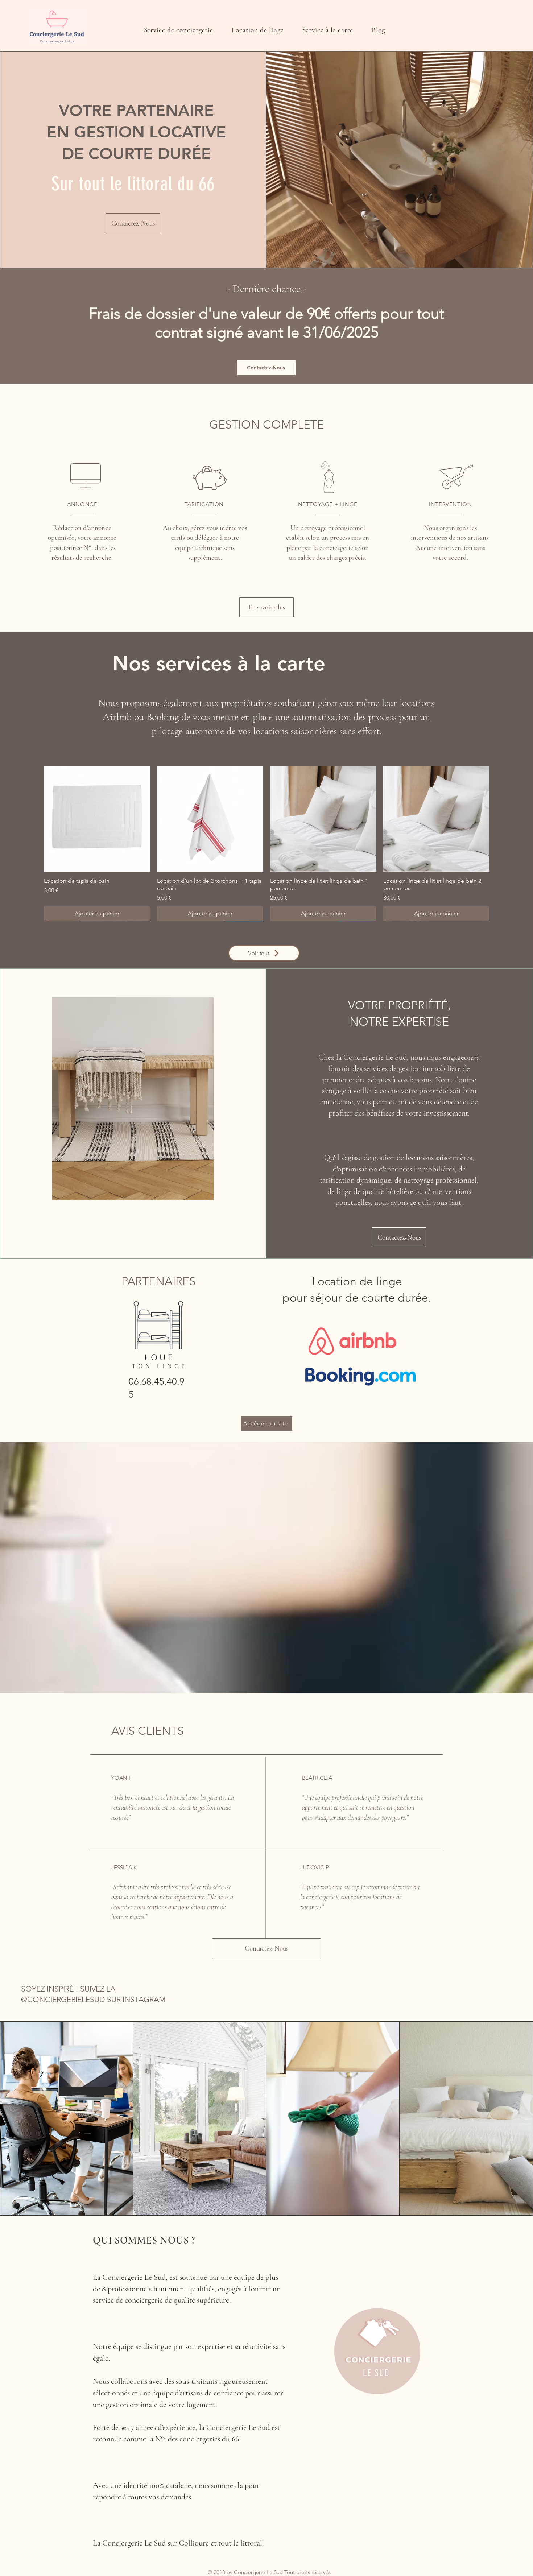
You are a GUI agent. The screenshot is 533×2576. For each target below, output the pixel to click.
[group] (266, 843)
